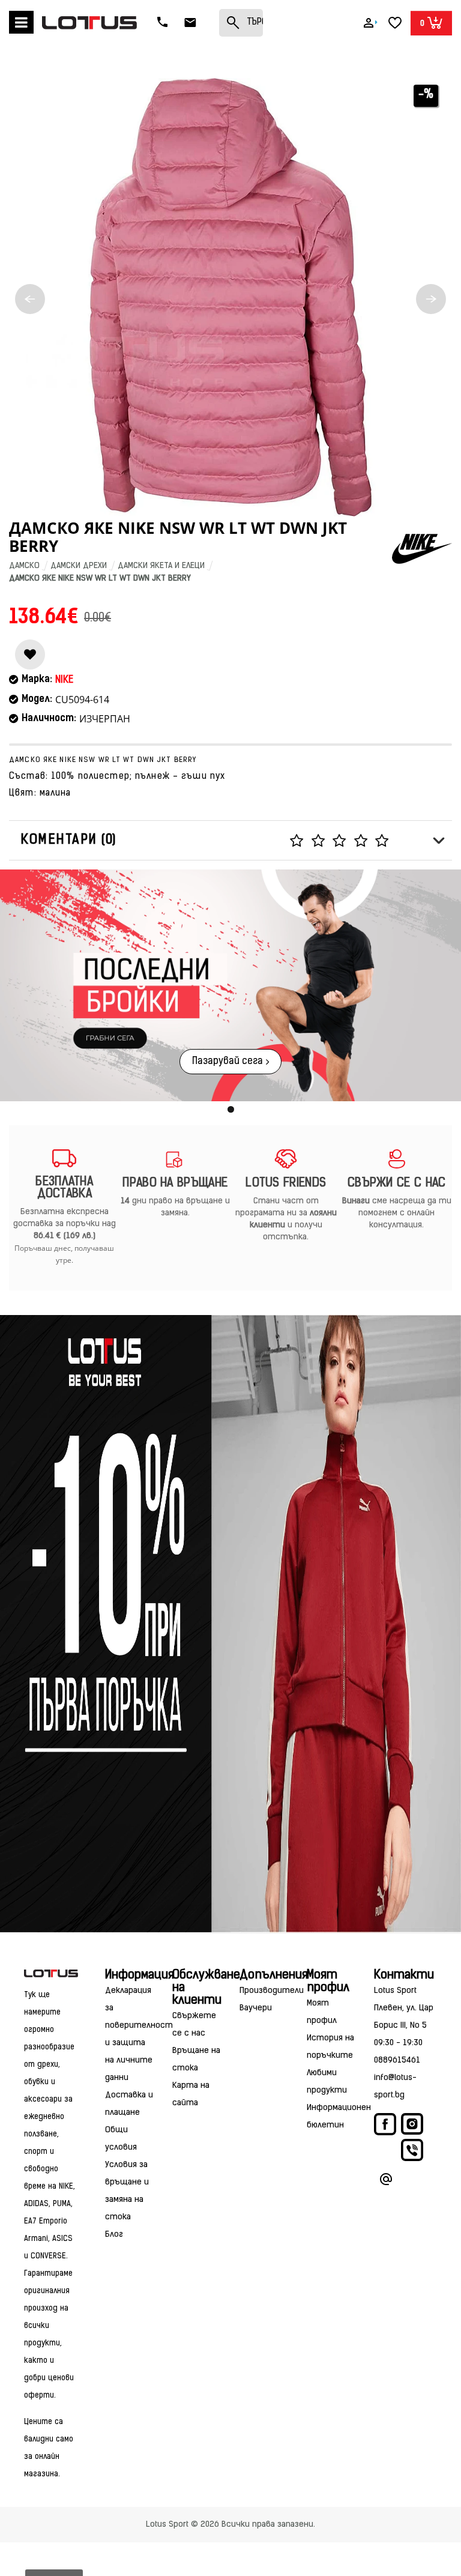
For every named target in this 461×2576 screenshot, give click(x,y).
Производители (272, 1991)
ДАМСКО (24, 566)
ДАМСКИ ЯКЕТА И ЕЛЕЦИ (161, 566)
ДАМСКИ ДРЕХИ (79, 566)
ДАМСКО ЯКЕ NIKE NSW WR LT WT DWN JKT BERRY (100, 579)
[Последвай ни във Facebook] (386, 2127)
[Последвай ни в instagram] (412, 2126)
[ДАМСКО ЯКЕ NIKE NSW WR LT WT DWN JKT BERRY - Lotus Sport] (230, 297)
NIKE (64, 680)
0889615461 (397, 2060)
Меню (21, 22)
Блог (114, 2235)
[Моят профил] (369, 23)
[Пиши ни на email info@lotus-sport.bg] (386, 2181)
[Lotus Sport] (51, 1973)
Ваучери (256, 2008)
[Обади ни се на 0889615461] (164, 23)
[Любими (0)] (395, 23)
